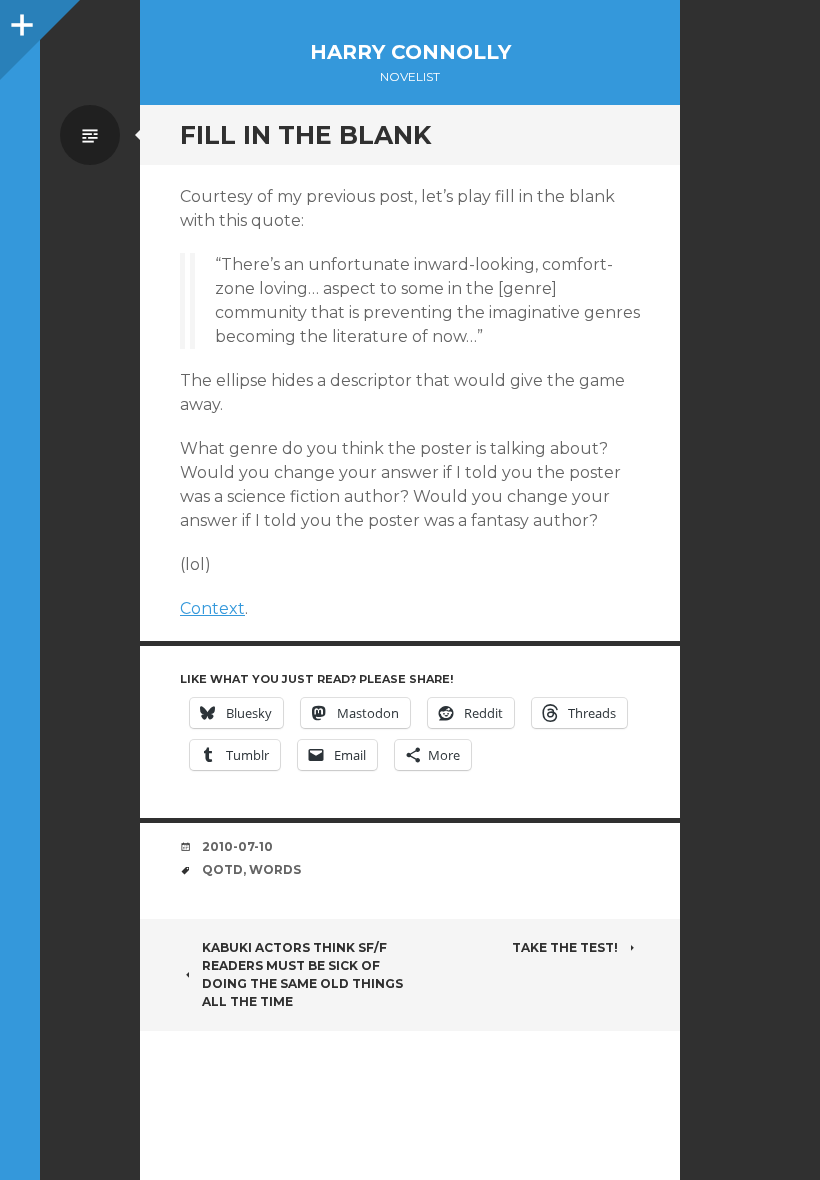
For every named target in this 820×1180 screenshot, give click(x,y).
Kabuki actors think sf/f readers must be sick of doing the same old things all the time (302, 974)
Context (212, 608)
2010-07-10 (237, 846)
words (275, 869)
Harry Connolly (410, 52)
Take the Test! (565, 947)
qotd (222, 869)
